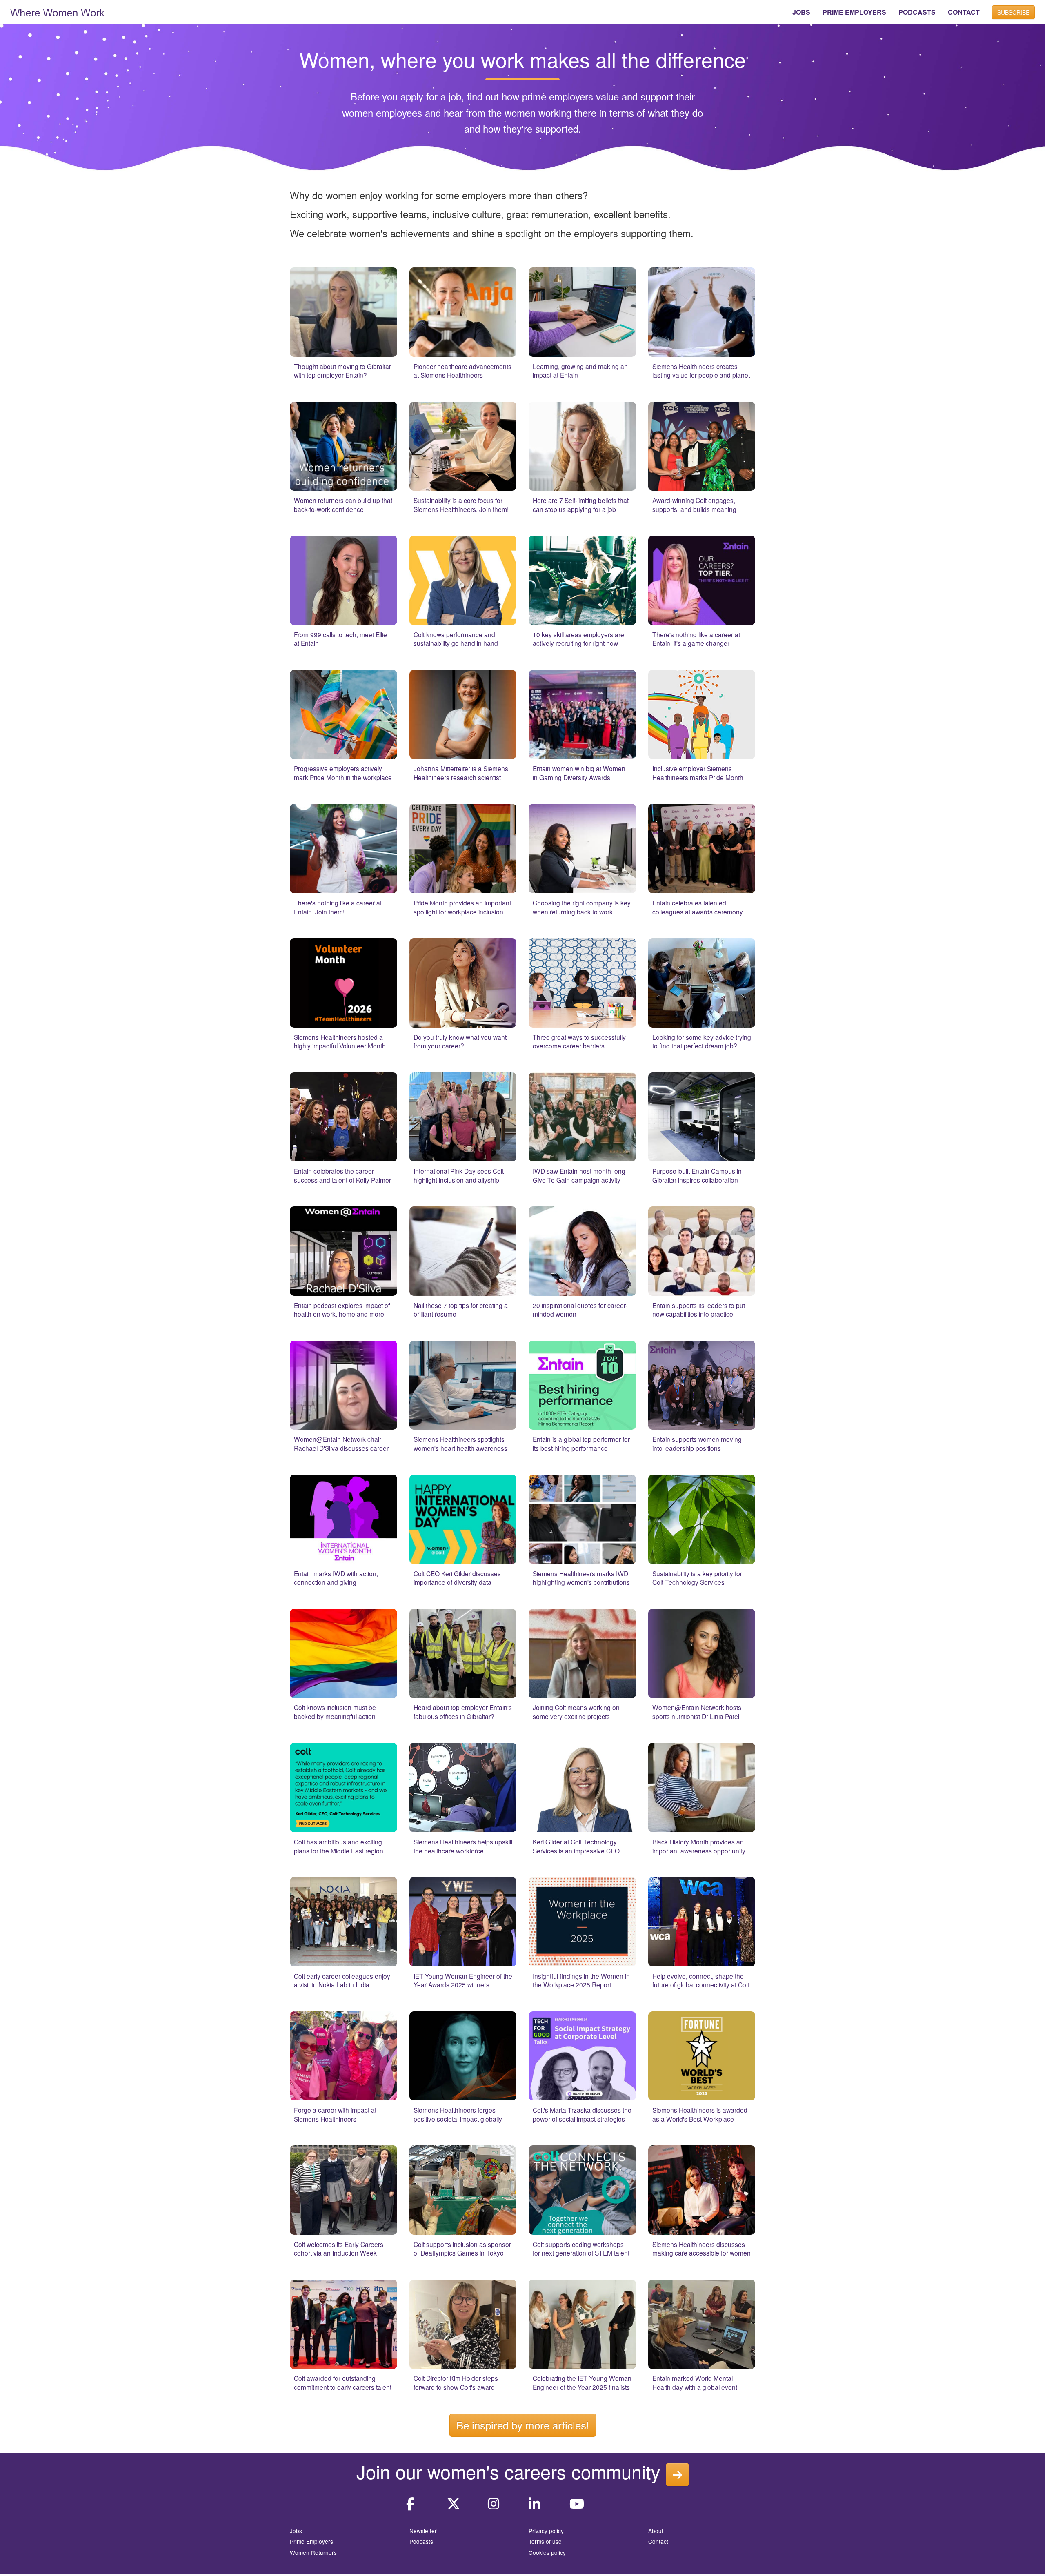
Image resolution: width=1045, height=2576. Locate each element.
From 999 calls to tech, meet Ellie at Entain (340, 639)
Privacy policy (546, 2531)
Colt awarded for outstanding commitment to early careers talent (343, 2382)
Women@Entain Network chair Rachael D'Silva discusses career (341, 1444)
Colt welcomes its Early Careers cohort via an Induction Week (339, 2249)
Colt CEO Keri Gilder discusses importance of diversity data (457, 1578)
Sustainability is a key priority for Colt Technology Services (697, 1578)
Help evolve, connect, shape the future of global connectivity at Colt (701, 1980)
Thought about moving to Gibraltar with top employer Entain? (342, 371)
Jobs (296, 2531)
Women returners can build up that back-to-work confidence (343, 505)
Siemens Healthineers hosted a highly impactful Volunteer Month (340, 1041)
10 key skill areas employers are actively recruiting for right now (578, 639)
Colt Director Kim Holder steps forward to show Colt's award (456, 2382)
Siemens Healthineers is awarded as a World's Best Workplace (700, 2114)
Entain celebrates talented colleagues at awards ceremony (698, 907)
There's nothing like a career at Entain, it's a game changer (696, 639)
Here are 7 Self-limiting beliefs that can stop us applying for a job (581, 505)
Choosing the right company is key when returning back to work (582, 907)
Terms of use (545, 2541)
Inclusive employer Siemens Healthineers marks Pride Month (698, 773)
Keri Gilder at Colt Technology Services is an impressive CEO (576, 1846)
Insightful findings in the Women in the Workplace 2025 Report (581, 1980)
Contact (658, 2541)
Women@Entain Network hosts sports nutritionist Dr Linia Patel (697, 1712)
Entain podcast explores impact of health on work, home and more (342, 1310)
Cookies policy (547, 2552)
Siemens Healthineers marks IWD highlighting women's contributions (581, 1578)
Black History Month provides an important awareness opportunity (699, 1846)
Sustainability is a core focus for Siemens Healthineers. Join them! (461, 505)
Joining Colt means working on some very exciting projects (576, 1712)
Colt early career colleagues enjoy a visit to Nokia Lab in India (342, 1980)
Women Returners (313, 2552)
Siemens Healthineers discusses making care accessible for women (701, 2249)
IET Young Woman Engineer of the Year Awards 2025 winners (463, 1980)
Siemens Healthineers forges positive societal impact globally (458, 2114)
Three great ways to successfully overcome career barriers (579, 1041)
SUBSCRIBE (1013, 12)
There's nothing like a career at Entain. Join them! (338, 907)
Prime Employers (311, 2541)
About (656, 2531)
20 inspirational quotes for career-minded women (580, 1310)
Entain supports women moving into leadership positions (697, 1444)
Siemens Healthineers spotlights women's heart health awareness (460, 1444)
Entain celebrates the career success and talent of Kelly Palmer (342, 1175)
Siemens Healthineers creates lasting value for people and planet (701, 371)
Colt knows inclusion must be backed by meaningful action (335, 1712)
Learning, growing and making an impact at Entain (580, 371)
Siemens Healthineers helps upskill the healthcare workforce (463, 1846)
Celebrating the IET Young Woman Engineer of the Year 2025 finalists (582, 2382)
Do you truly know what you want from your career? (460, 1041)
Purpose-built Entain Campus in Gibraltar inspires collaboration (697, 1175)
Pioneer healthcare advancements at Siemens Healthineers (462, 371)
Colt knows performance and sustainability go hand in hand (456, 639)
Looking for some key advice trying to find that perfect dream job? (702, 1041)
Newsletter (423, 2531)
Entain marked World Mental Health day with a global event (695, 2382)
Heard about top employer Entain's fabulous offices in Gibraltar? (463, 1712)
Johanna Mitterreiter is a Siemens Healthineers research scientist (461, 773)
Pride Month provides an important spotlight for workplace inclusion (462, 907)
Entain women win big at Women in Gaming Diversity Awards (579, 773)
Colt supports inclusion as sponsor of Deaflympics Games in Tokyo (462, 2249)
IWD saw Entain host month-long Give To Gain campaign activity (579, 1175)
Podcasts (421, 2541)
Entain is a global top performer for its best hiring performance (581, 1444)
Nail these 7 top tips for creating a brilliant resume (461, 1310)
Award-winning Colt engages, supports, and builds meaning (694, 505)
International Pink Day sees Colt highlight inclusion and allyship (459, 1175)
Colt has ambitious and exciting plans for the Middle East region (339, 1846)
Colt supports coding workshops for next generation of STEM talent (581, 2249)
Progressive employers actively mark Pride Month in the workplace (343, 773)
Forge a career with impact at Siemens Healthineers (335, 2114)
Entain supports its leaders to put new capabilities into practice (699, 1310)
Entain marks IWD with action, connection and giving (336, 1578)
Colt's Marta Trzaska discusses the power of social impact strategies (582, 2114)
